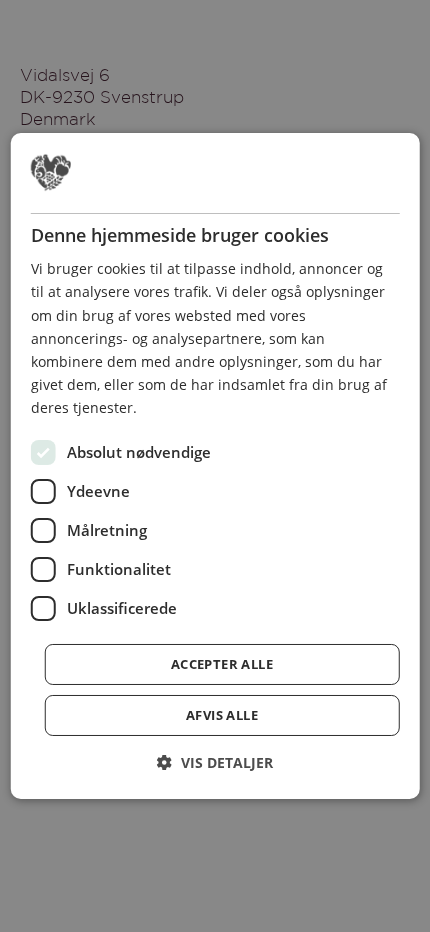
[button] (215, 762)
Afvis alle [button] (222, 715)
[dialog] (215, 466)
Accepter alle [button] (222, 664)
